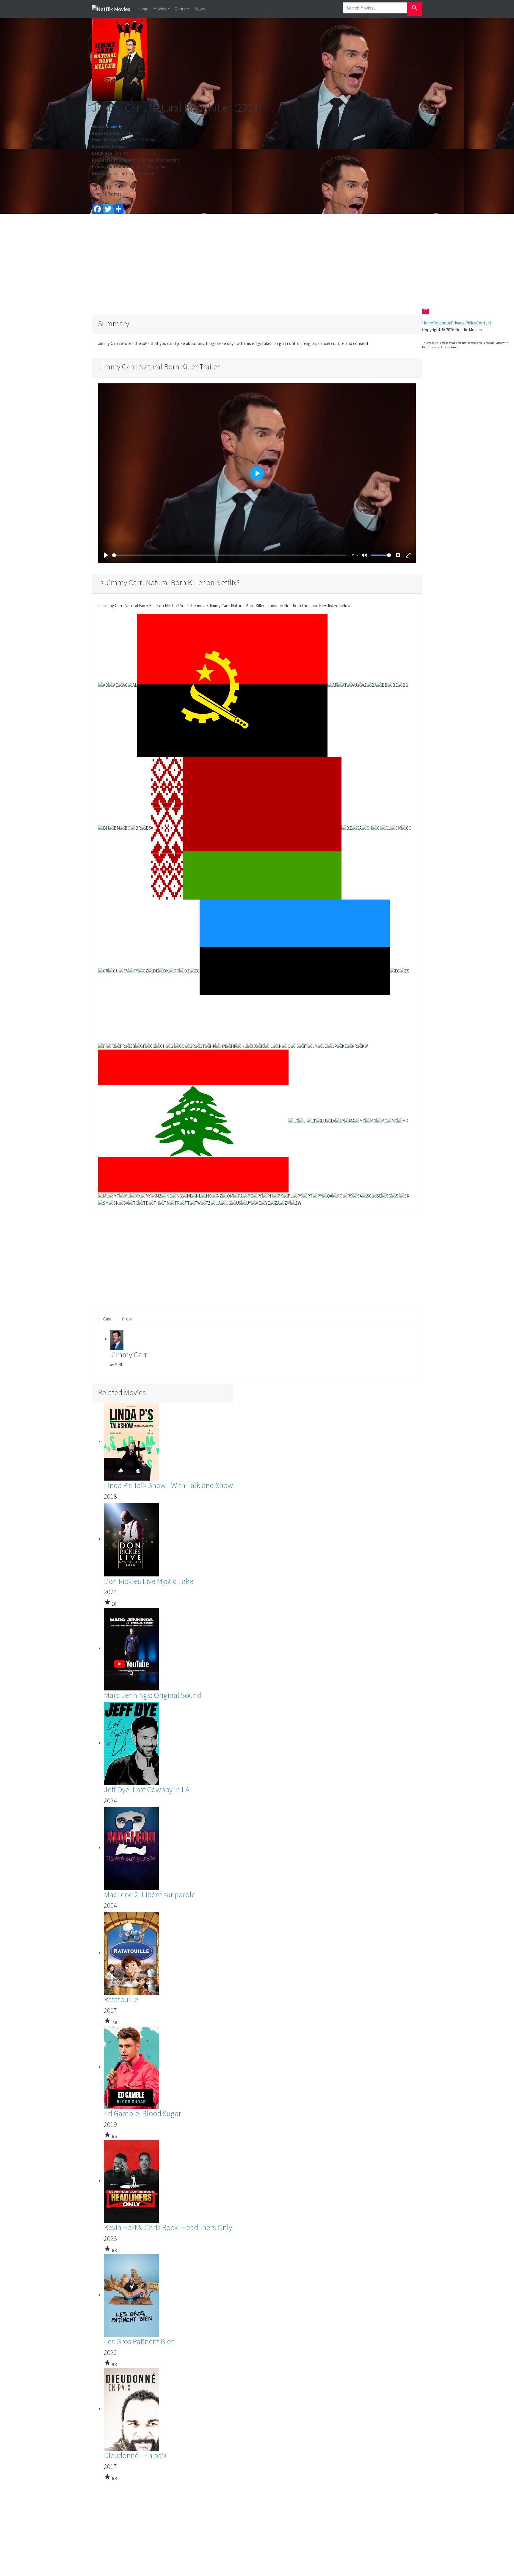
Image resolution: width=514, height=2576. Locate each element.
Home (143, 9)
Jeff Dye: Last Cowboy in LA (147, 1789)
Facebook (442, 323)
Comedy (114, 126)
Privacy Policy (464, 323)
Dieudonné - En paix (135, 2455)
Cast (108, 1319)
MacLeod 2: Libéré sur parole (150, 1894)
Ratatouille (121, 1999)
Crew (127, 1319)
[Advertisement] (257, 264)
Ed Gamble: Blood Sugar (142, 2113)
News (200, 9)
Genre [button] (180, 9)
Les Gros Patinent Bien (139, 2341)
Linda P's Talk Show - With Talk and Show (168, 1485)
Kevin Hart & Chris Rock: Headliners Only (168, 2227)
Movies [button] (160, 9)
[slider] (229, 555)
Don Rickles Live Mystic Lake (149, 1581)
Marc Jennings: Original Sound (152, 1695)
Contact (484, 323)
